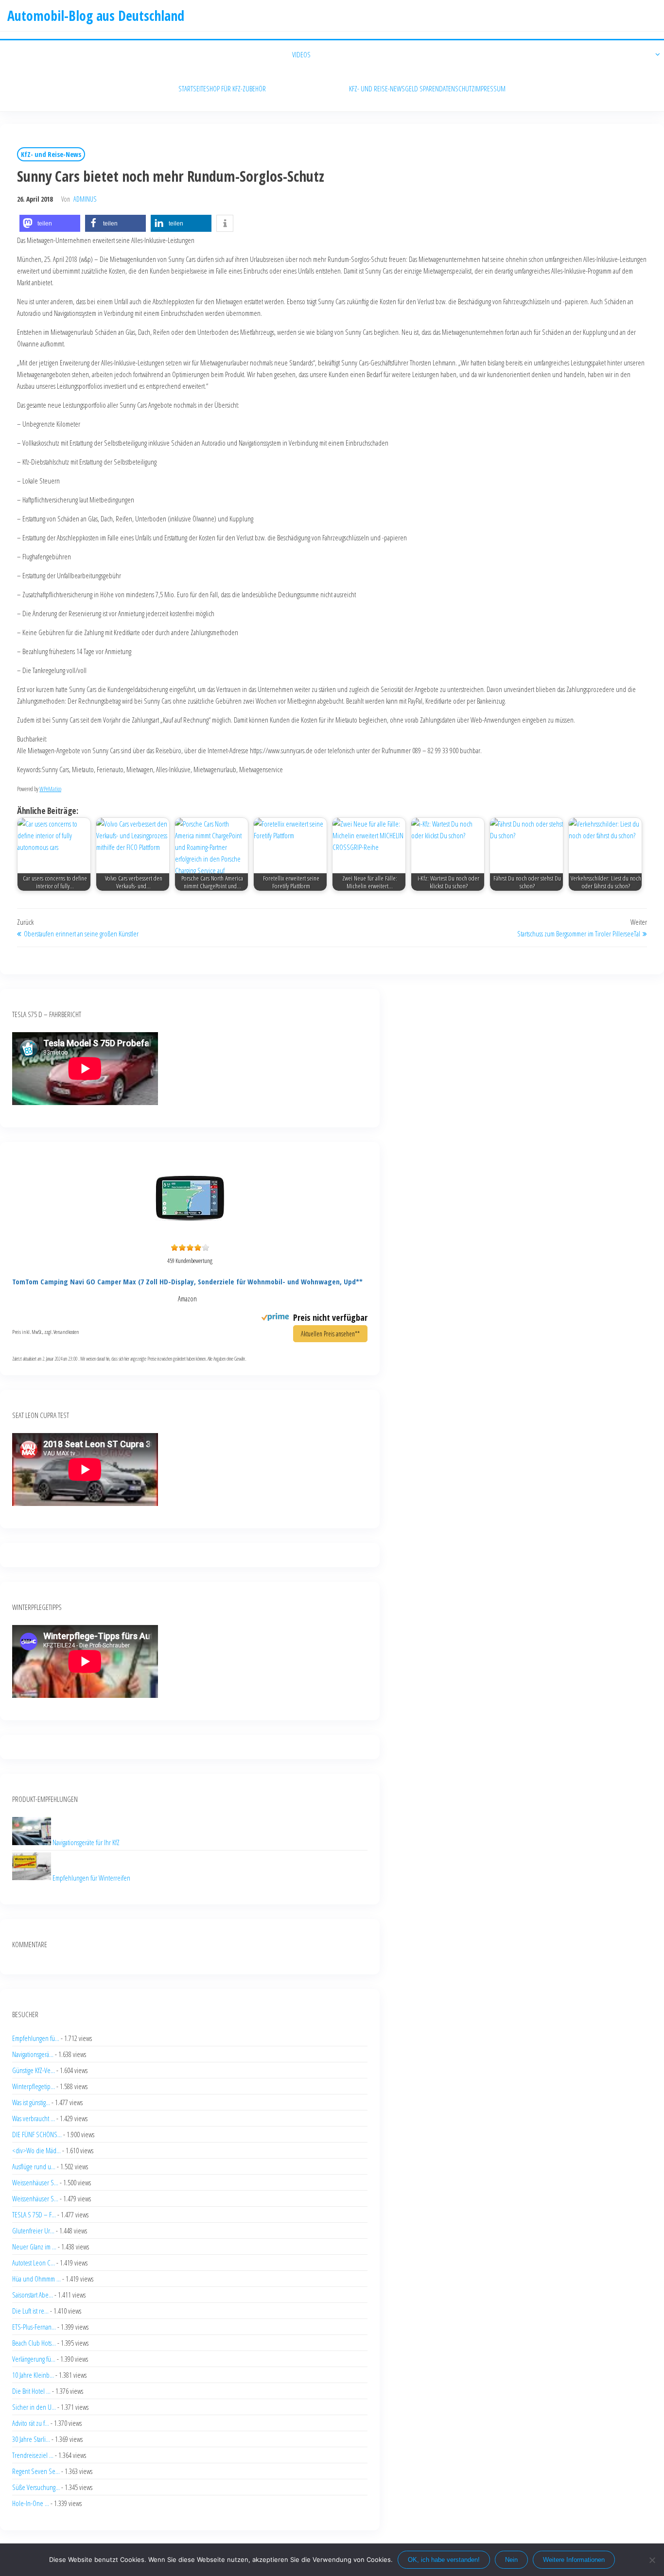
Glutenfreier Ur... (33, 2230)
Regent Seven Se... (36, 2471)
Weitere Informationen (574, 2560)
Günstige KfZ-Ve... (34, 2070)
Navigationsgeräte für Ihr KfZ (86, 1842)
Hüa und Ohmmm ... (36, 2279)
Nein (511, 2560)
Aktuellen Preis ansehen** (330, 1334)
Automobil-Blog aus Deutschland (96, 16)
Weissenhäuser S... (35, 2182)
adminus (85, 199)
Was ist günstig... (31, 2102)
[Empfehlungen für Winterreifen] (32, 1877)
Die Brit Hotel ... (31, 2391)
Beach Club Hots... (34, 2343)
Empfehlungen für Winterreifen (91, 1877)
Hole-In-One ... (31, 2503)
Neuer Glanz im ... (34, 2247)
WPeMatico (50, 789)
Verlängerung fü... (34, 2359)
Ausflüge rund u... (34, 2166)
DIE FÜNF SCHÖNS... (37, 2134)
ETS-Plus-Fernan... (34, 2327)
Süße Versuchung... (36, 2487)
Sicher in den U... (34, 2407)
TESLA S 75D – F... (34, 2214)
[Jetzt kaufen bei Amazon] (190, 1234)
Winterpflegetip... (34, 2086)
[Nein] (652, 2560)
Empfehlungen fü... (36, 2038)
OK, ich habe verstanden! (444, 2560)
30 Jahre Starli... (31, 2439)
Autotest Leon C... (34, 2263)
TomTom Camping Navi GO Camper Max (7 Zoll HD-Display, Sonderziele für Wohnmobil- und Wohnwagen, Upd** (187, 1281)
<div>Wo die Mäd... (36, 2150)
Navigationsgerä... (33, 2054)
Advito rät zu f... (31, 2423)
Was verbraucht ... (34, 2118)
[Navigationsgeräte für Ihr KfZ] (32, 1842)
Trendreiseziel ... (33, 2455)
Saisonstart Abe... (33, 2295)
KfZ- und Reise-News (51, 154)
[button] (50, 223)
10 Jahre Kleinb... (33, 2375)
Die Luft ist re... (30, 2311)
